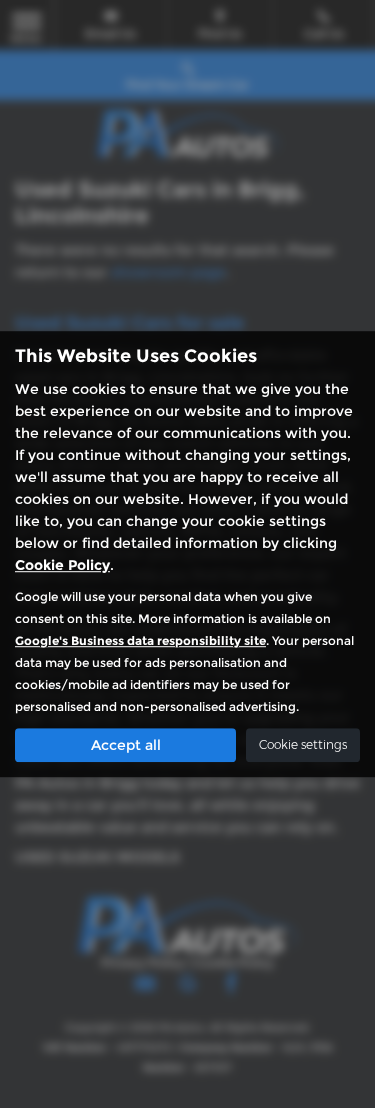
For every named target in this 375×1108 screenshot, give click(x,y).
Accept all (126, 745)
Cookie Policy (62, 565)
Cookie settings (303, 744)
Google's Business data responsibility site (140, 640)
